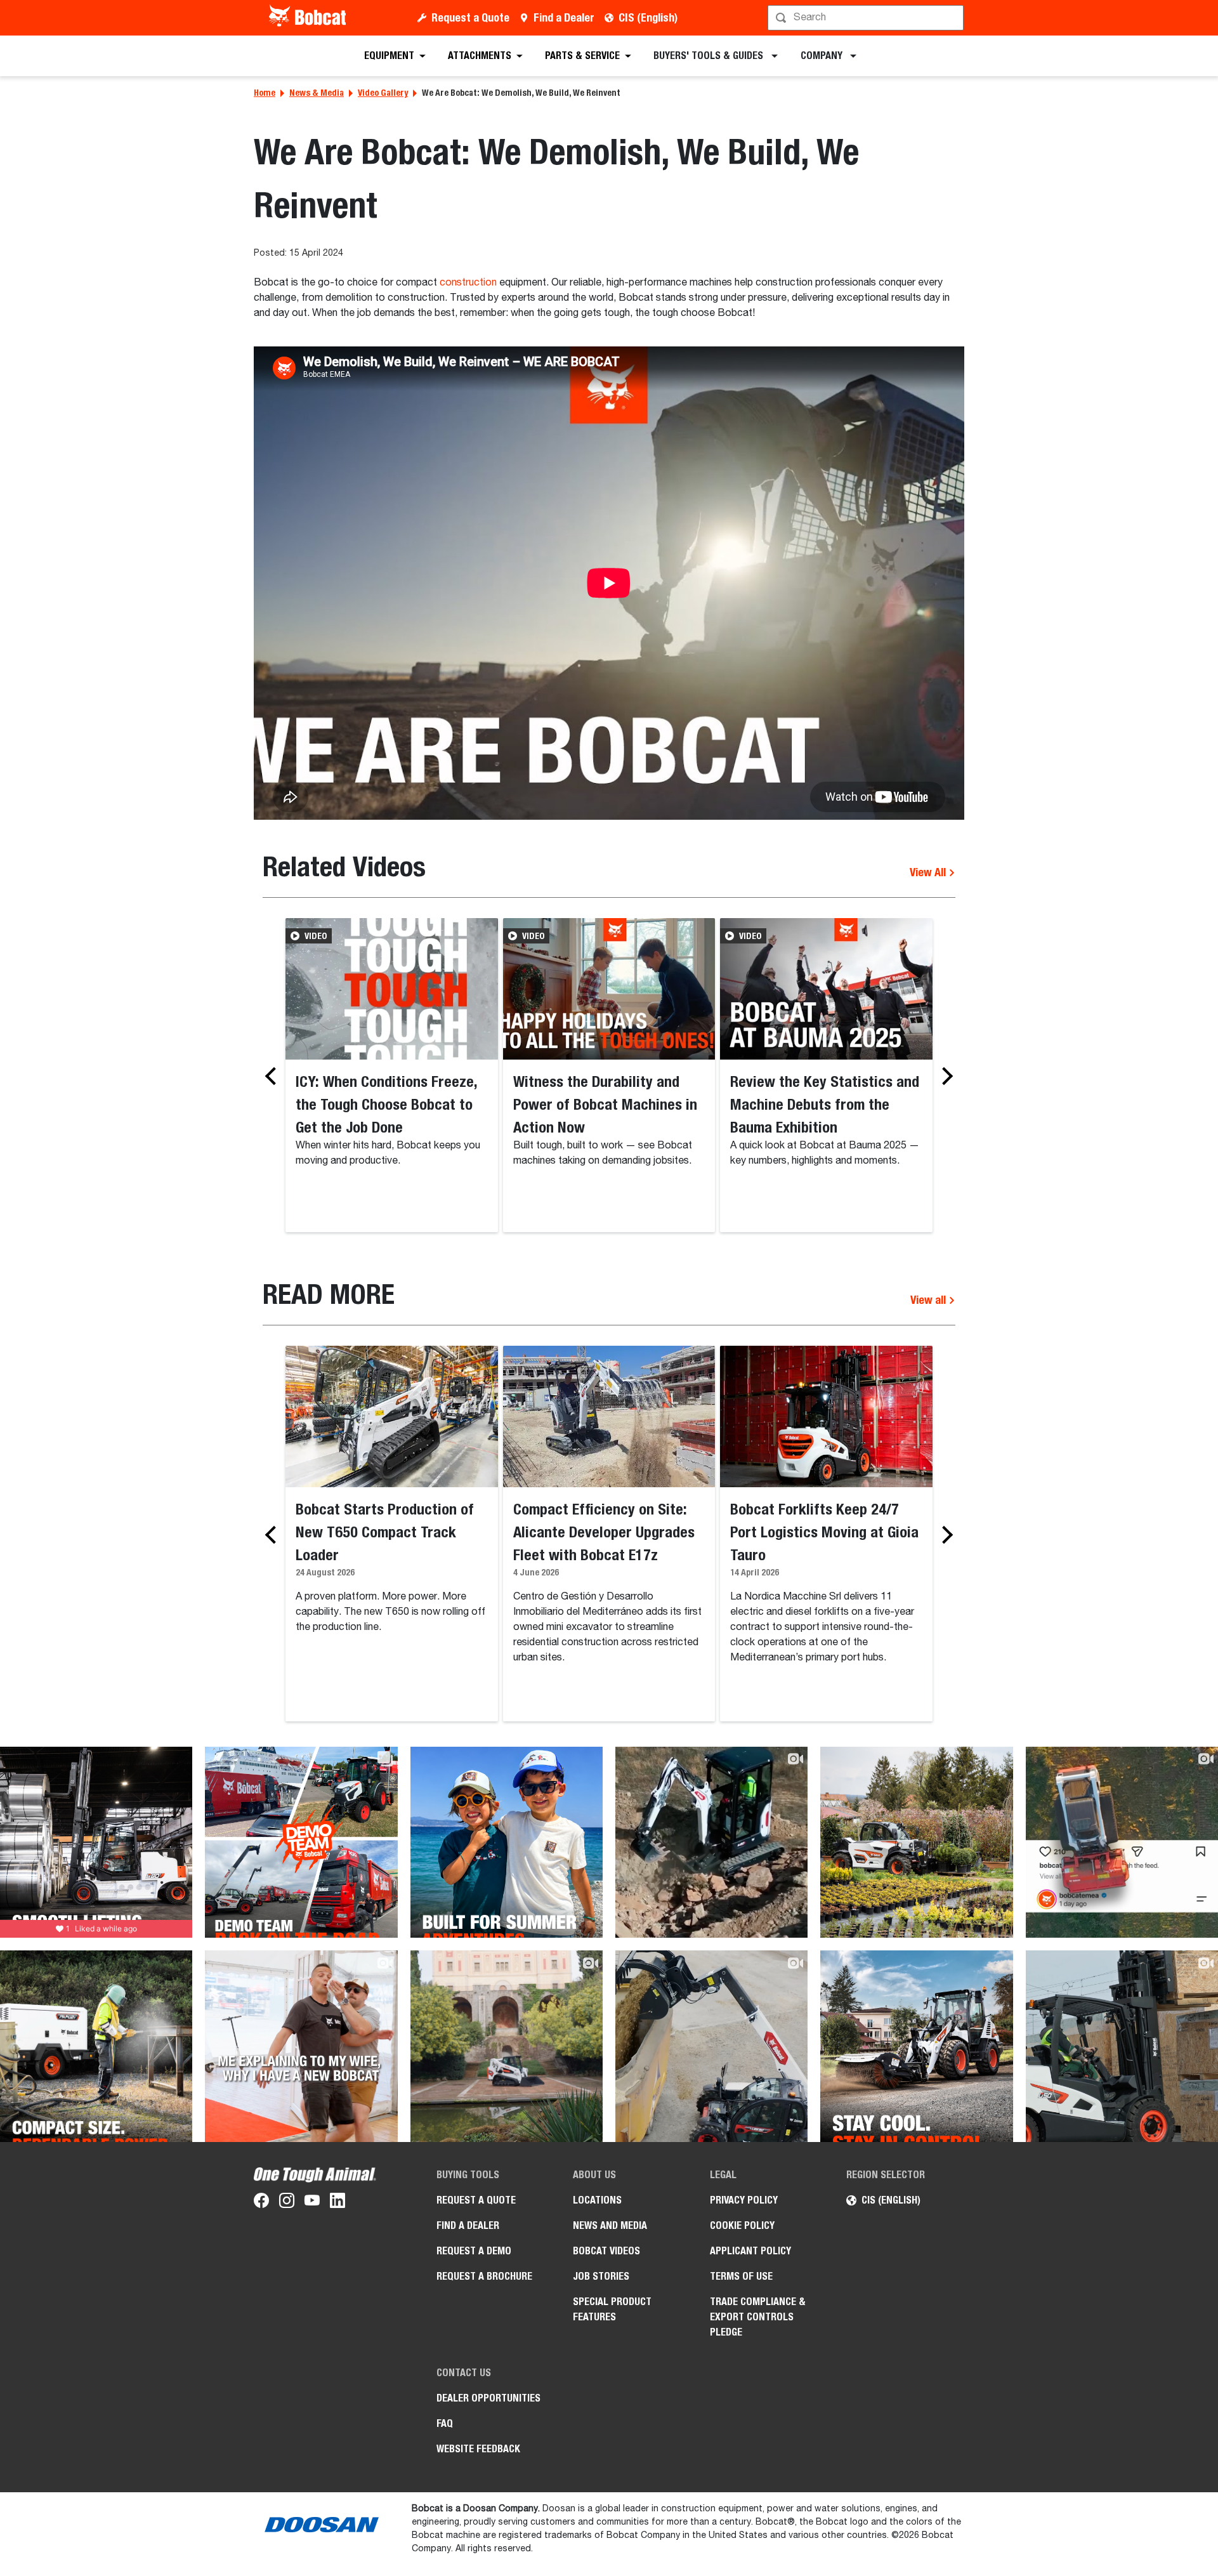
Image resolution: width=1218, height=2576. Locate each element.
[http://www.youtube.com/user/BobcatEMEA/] (312, 2203)
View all (929, 1300)
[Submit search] (953, 18)
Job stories (601, 2276)
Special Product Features (612, 2309)
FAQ (445, 2423)
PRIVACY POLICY (744, 2200)
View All (929, 872)
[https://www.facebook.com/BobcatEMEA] (261, 2203)
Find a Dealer (564, 17)
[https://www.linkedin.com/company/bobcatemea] (337, 2203)
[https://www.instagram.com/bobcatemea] (287, 2203)
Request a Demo (474, 2251)
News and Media (610, 2225)
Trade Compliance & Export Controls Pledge (758, 2317)
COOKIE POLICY (742, 2225)
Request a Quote (470, 17)
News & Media (317, 93)
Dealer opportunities (488, 2398)
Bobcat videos (606, 2251)
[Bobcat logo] (309, 18)
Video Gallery (383, 93)
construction (468, 283)
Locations (597, 2200)
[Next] (944, 1076)
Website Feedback (478, 2449)
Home (265, 93)
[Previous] (274, 1076)
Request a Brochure (484, 2276)
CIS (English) (648, 17)
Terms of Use (741, 2276)
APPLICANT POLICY (750, 2251)
